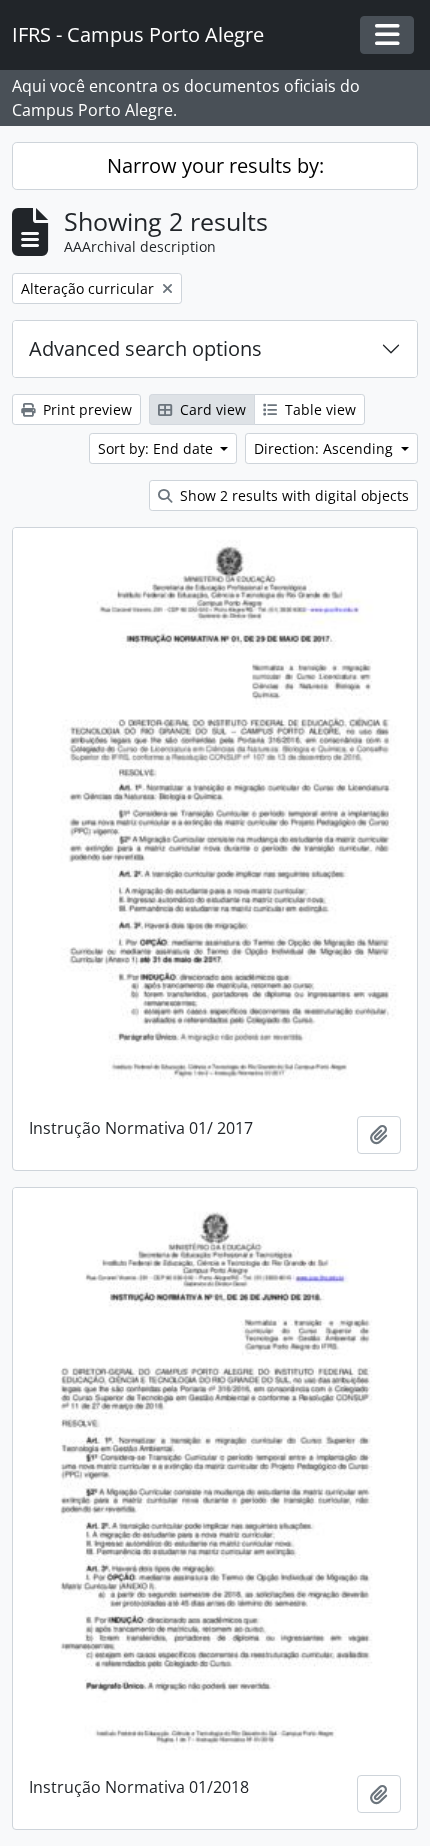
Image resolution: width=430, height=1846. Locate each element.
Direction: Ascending (325, 448)
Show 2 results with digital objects (292, 495)
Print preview (85, 409)
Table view (318, 409)
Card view (211, 409)
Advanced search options (145, 348)
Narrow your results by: (215, 165)
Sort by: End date (157, 448)
